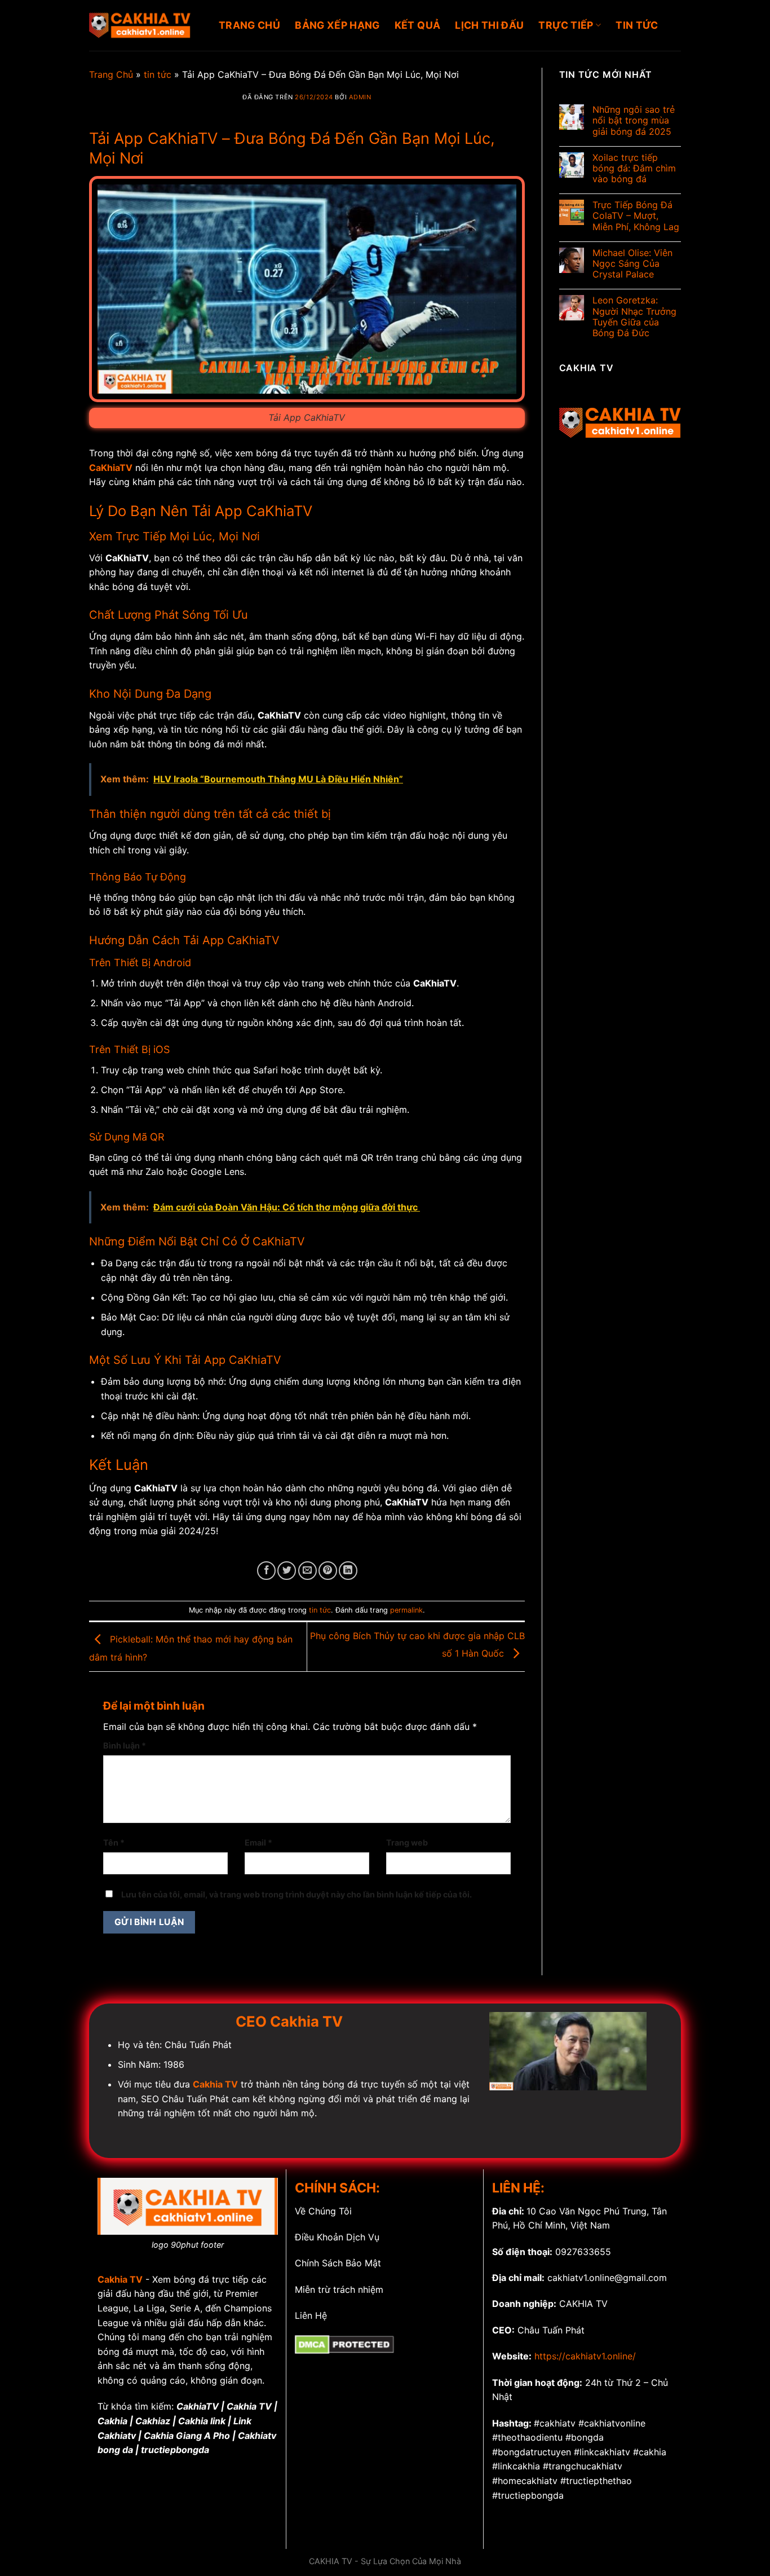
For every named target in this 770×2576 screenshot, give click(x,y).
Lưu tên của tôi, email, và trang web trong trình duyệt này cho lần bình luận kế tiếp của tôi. (297, 1894)
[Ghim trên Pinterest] (328, 1571)
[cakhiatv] (145, 25)
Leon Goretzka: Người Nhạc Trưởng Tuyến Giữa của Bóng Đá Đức (634, 317)
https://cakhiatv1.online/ (585, 2356)
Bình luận (125, 1745)
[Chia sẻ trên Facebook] (266, 1571)
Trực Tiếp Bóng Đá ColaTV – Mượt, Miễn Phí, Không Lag (636, 216)
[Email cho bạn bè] (307, 1571)
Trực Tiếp (566, 25)
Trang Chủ (111, 74)
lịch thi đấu (489, 25)
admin (360, 97)
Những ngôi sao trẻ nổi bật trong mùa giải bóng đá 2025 (634, 120)
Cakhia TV (120, 2279)
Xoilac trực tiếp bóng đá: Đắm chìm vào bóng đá (634, 168)
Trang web (407, 1842)
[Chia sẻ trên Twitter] (287, 1571)
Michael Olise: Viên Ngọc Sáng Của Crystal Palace (632, 264)
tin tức (637, 25)
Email (258, 1842)
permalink (406, 1610)
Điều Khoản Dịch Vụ (337, 2237)
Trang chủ (249, 25)
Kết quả (417, 25)
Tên (114, 1842)
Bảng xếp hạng (337, 25)
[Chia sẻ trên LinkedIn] (348, 1571)
